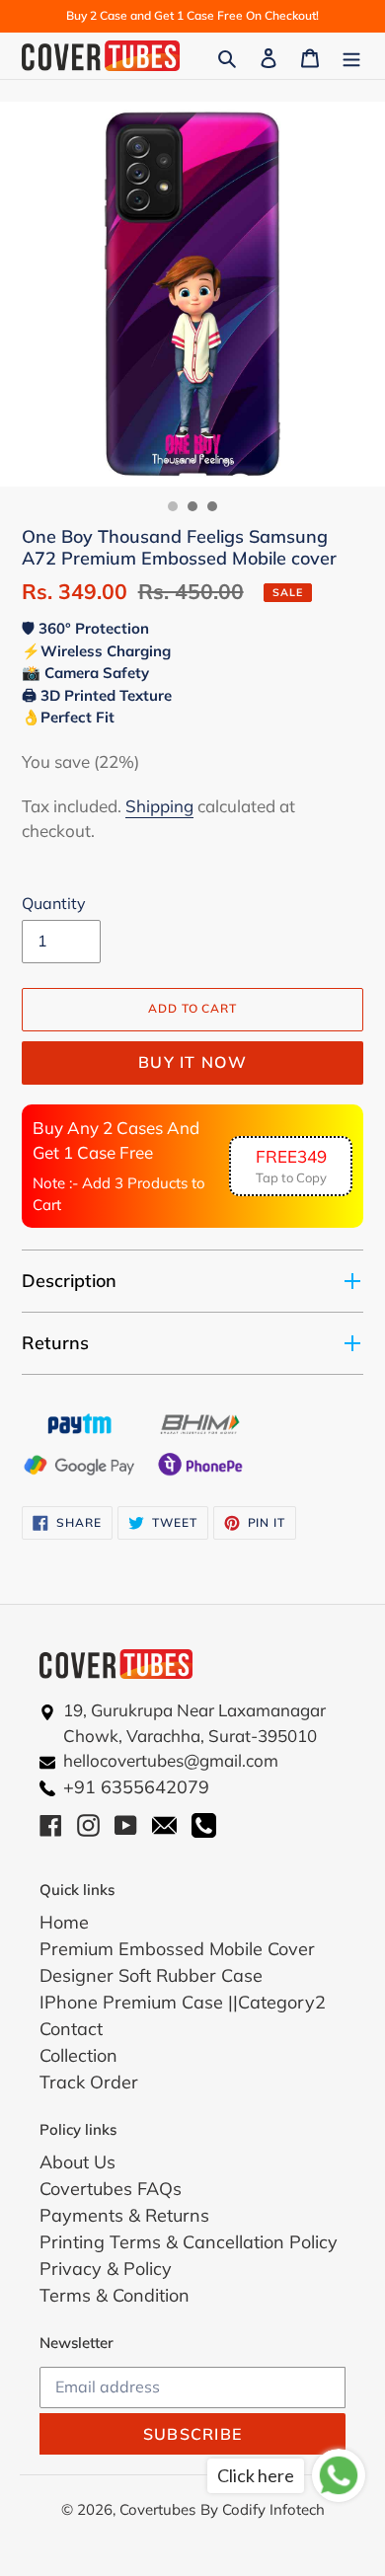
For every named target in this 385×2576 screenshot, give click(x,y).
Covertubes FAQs (111, 2189)
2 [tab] (192, 506)
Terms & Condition (115, 2295)
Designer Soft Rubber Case (151, 1975)
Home (64, 1922)
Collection (78, 2055)
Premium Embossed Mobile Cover (177, 1949)
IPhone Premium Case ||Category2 (183, 2002)
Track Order (89, 2082)
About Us (77, 2162)
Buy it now (192, 1062)
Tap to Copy (291, 1166)
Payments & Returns (124, 2215)
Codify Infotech (273, 2509)
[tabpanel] (192, 294)
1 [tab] (173, 506)
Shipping (159, 806)
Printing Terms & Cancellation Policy (189, 2242)
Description (69, 1281)
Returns (55, 1343)
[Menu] (351, 56)
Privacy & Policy (106, 2269)
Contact (71, 2029)
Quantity (54, 903)
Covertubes (157, 2509)
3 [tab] (212, 506)
